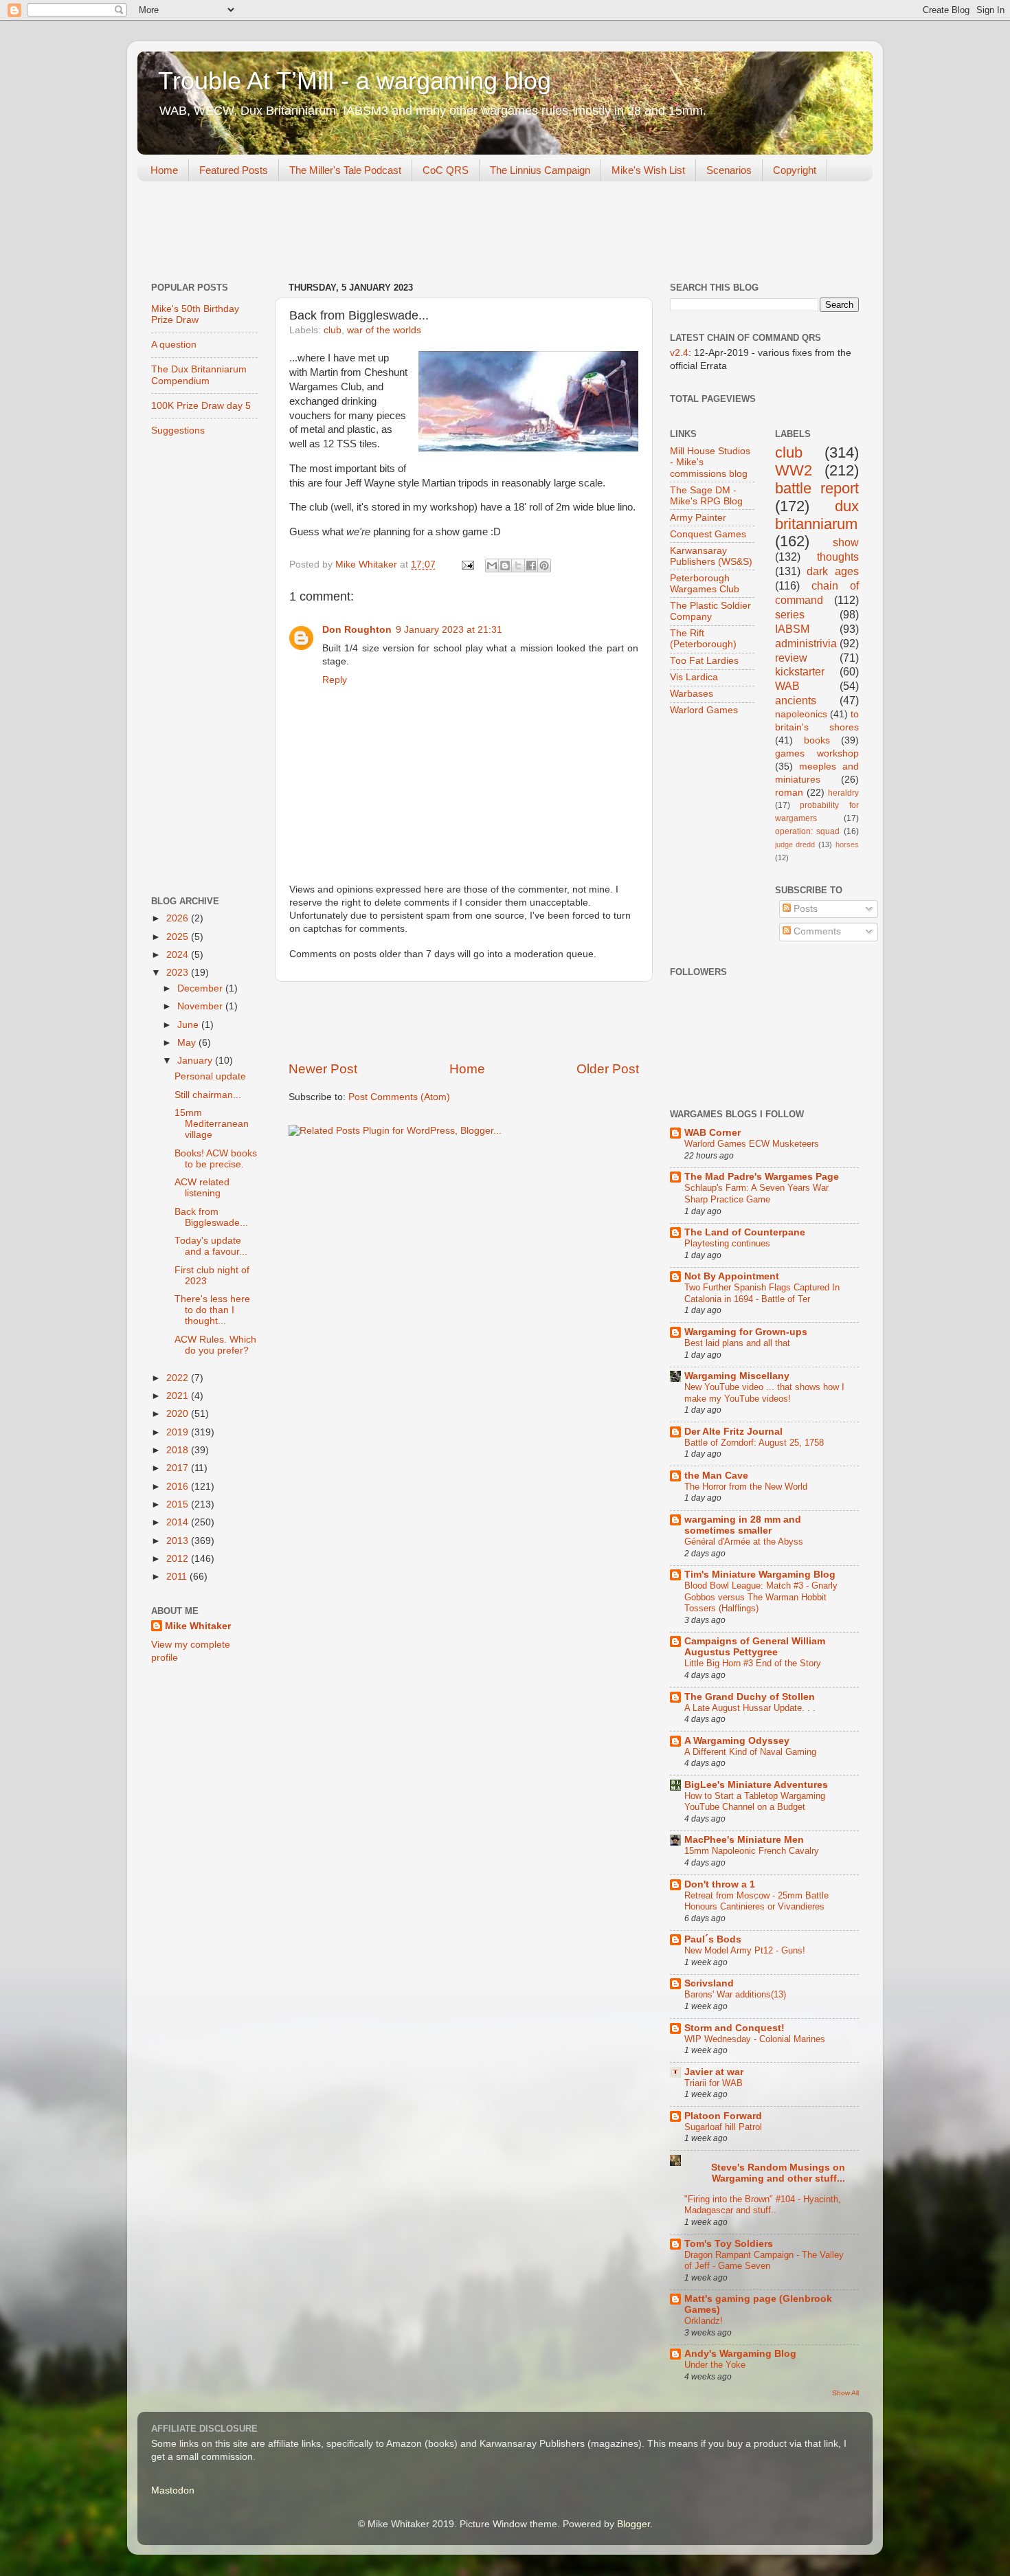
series (790, 614)
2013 (179, 1541)
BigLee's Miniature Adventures (756, 1785)
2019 (179, 1432)
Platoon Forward (723, 2116)
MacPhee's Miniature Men (744, 1840)
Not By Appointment (732, 1276)
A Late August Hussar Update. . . (750, 1708)
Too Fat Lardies (704, 661)
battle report (817, 488)
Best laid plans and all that (737, 1343)
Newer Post (323, 1069)
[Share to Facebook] (531, 565)
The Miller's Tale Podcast (345, 170)
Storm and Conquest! (734, 2028)
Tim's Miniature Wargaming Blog (760, 1575)
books (817, 740)
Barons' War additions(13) (735, 1994)
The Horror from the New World (746, 1487)
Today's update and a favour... (211, 1246)
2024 (179, 955)
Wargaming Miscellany (737, 1376)
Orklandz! (704, 2321)
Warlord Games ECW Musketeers (752, 1144)
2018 (179, 1450)
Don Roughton (357, 630)
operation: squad (808, 831)
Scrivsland (709, 1983)
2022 (179, 1378)
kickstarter (800, 671)
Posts (804, 909)
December (201, 988)
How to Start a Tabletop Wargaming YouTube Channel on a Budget (755, 1802)
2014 (179, 1522)
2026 (179, 918)
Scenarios (729, 170)
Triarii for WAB (714, 2083)
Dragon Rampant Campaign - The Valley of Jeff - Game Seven (764, 2261)
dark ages (833, 571)
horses (847, 844)
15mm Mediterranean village (212, 1124)
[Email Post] (467, 564)
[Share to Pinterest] (544, 565)
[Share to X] (518, 565)
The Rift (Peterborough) (703, 639)
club (333, 330)
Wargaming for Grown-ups (746, 1332)
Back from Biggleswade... (211, 1217)
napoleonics (801, 714)
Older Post (608, 1069)
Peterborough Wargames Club (705, 584)
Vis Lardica (694, 677)
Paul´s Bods (713, 1939)
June (189, 1025)
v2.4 (679, 353)
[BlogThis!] (505, 565)
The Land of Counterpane (745, 1232)
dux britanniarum (817, 515)
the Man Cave (716, 1476)
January (196, 1061)
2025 (179, 937)
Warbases (692, 694)
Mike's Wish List (648, 170)
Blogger (633, 2524)
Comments (816, 931)
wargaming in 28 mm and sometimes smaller (743, 1525)
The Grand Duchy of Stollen (750, 1697)
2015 (179, 1504)
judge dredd (795, 844)
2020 (179, 1414)
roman (789, 793)
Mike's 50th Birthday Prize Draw (195, 314)
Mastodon (173, 2490)
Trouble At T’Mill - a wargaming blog (355, 81)
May (188, 1043)
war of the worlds (384, 330)
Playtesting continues (727, 1243)
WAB (787, 686)
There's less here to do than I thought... (212, 1310)
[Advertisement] (388, 233)
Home (164, 170)
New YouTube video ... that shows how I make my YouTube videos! (764, 1393)
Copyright (795, 170)
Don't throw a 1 (720, 1884)
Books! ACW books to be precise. (216, 1159)
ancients (796, 700)
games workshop (817, 753)
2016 (179, 1487)
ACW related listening (202, 1188)
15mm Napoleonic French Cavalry (752, 1851)
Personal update (210, 1076)
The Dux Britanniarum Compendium (199, 375)
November (201, 1006)
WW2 (794, 470)
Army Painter (698, 518)
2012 (179, 1559)
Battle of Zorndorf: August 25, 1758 (754, 1443)
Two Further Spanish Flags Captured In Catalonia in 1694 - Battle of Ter (762, 1293)
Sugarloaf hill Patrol (723, 2127)
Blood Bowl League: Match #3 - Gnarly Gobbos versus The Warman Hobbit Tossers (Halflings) (761, 1597)
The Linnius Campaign (540, 170)
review (791, 658)
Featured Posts (234, 170)
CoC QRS (446, 170)
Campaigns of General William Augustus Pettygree (755, 1647)
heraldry (843, 793)
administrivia (806, 643)
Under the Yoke (715, 2365)
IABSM (792, 629)
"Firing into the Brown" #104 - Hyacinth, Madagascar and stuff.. (763, 2205)
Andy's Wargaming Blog (740, 2354)
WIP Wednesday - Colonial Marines (755, 2039)
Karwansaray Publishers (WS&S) (711, 556)
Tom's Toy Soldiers (729, 2244)
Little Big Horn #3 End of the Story (753, 1663)
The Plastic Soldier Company (710, 611)
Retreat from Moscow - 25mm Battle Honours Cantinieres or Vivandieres (756, 1901)
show (846, 542)
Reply (335, 680)
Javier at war (714, 2072)
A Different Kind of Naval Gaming (750, 1752)
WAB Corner (712, 1133)
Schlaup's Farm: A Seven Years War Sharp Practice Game (756, 1194)
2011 (178, 1577)
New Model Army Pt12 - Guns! (745, 1950)
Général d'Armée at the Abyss (744, 1542)
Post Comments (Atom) (399, 1097)
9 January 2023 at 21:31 (449, 630)
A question (174, 345)
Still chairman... (208, 1095)
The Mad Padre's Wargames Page (762, 1177)
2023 (179, 973)
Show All (845, 2393)
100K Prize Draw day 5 (201, 406)
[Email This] (492, 565)
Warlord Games (704, 710)
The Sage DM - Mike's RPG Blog (706, 496)
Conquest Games (708, 534)
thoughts (838, 557)
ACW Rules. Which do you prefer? (215, 1345)
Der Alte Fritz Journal (733, 1432)
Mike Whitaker (198, 1626)
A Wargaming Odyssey (737, 1741)
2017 (179, 1468)
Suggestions (178, 430)
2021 (179, 1396)
